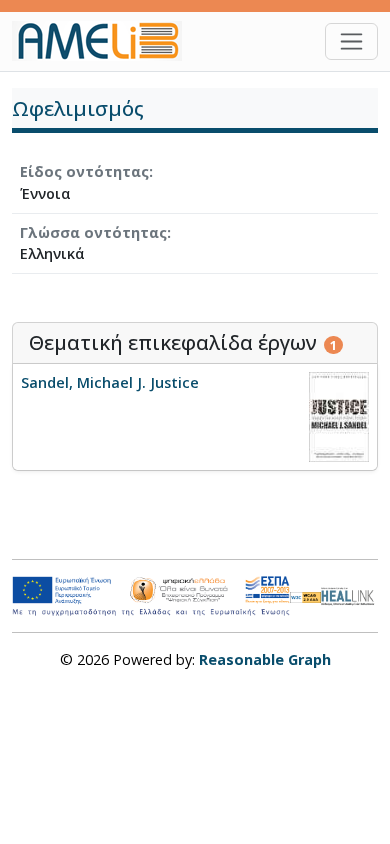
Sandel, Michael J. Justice (110, 382)
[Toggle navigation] (351, 41)
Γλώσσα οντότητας (93, 232)
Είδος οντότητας (84, 171)
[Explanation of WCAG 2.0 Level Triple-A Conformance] (306, 596)
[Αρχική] (105, 41)
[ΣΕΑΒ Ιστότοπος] (349, 594)
